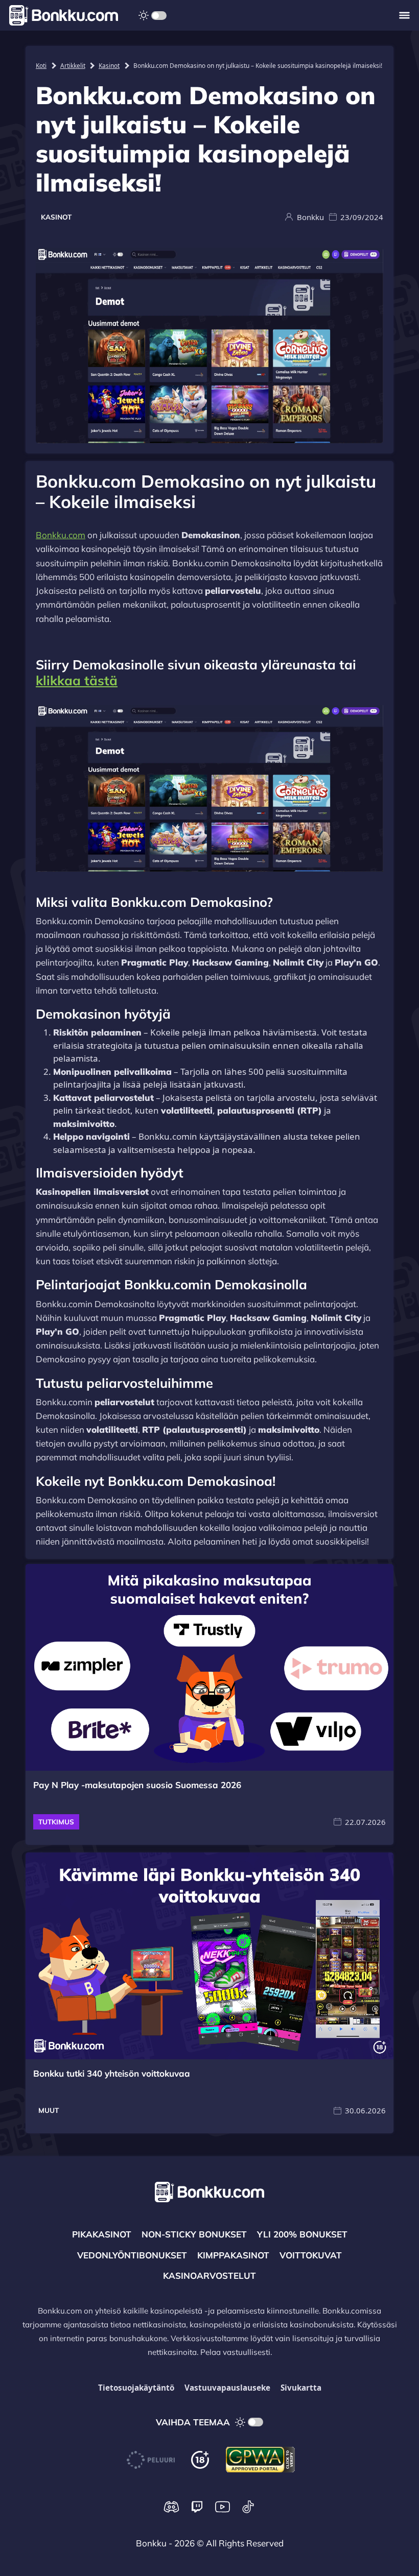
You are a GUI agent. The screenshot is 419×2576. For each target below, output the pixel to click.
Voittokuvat (311, 2255)
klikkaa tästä (77, 680)
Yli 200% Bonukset (302, 2234)
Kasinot (109, 65)
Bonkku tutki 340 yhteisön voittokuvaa (112, 2073)
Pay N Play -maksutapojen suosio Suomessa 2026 (137, 1785)
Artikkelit (73, 65)
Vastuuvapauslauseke (227, 2388)
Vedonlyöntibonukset (132, 2255)
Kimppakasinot (233, 2255)
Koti (41, 65)
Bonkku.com (61, 535)
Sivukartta (301, 2388)
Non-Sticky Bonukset (194, 2234)
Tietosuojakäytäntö (136, 2388)
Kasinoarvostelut (209, 2276)
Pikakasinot (102, 2234)
